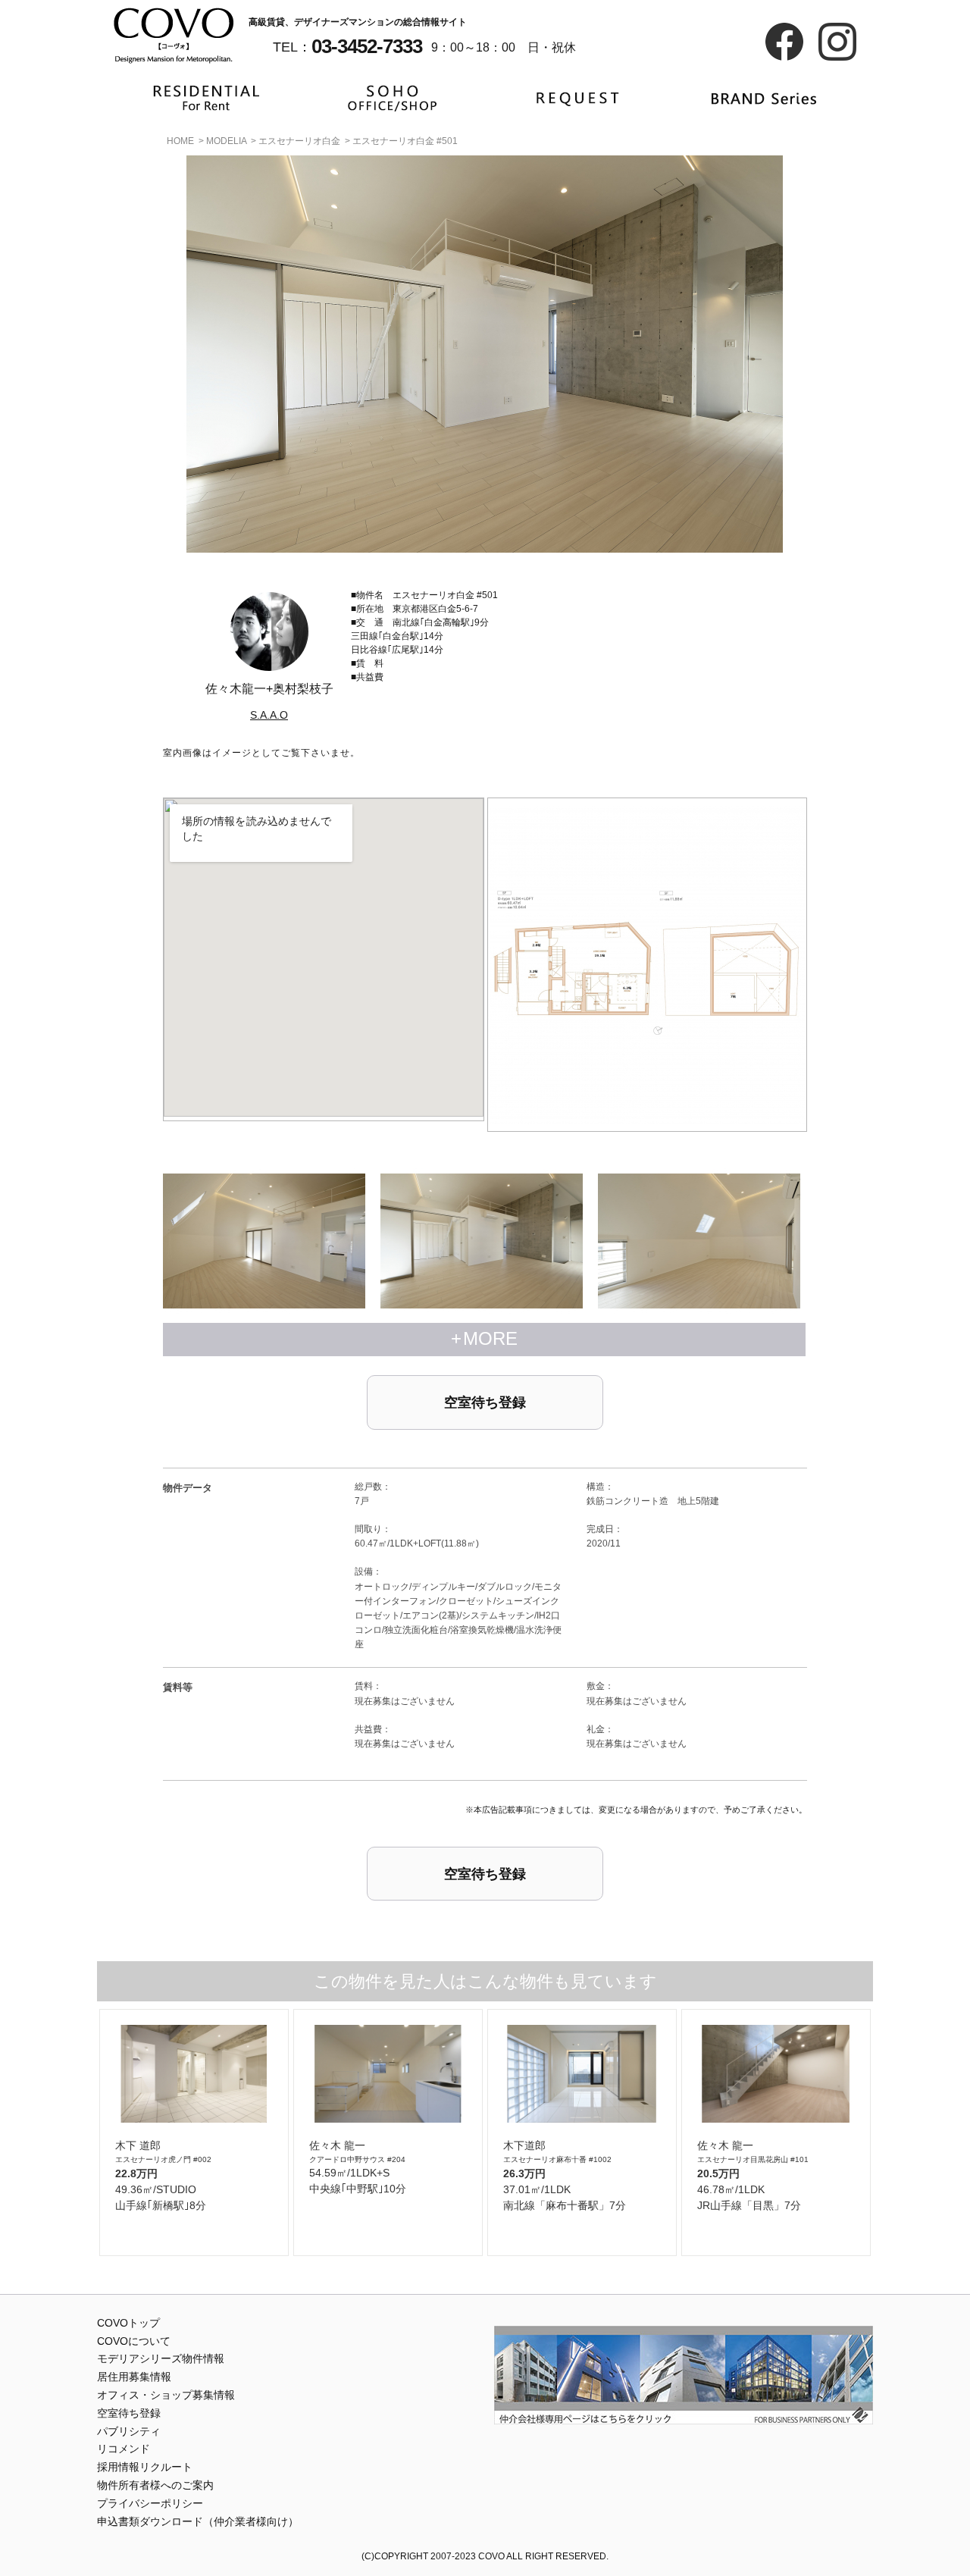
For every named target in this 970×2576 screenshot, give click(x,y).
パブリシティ (129, 2431)
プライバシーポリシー (150, 2503)
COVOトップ (128, 2323)
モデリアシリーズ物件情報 (161, 2358)
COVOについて (134, 2341)
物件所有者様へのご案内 (155, 2485)
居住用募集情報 (134, 2377)
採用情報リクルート (145, 2467)
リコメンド (124, 2449)
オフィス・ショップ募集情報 (166, 2395)
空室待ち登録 (485, 1402)
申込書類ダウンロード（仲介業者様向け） (198, 2521)
